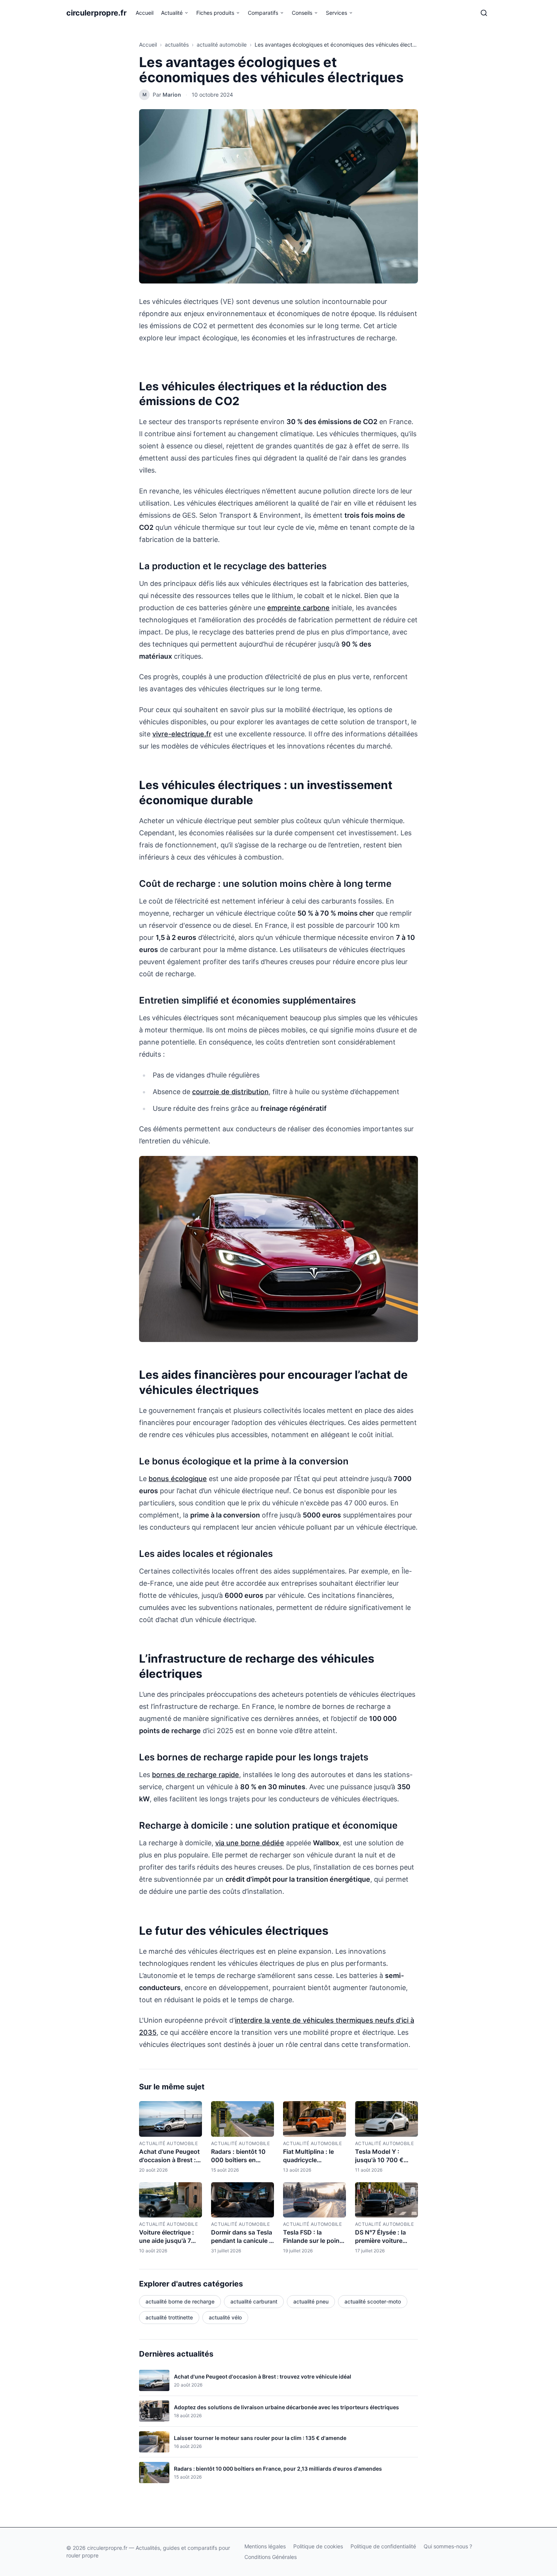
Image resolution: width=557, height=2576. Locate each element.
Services (336, 13)
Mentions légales (265, 2546)
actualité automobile (222, 45)
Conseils (302, 13)
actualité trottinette (169, 2317)
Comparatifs (263, 13)
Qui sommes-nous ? (448, 2546)
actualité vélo (225, 2317)
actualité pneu (311, 2301)
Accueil (145, 13)
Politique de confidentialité (383, 2546)
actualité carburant (254, 2301)
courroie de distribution (230, 1092)
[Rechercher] (484, 13)
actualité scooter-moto (373, 2301)
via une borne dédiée (250, 1843)
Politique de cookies (318, 2546)
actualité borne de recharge (180, 2301)
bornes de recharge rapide (196, 1775)
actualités (177, 45)
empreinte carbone (298, 608)
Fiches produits (215, 13)
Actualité (172, 13)
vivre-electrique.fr (182, 734)
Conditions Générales (271, 2557)
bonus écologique (178, 1479)
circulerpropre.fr (96, 13)
